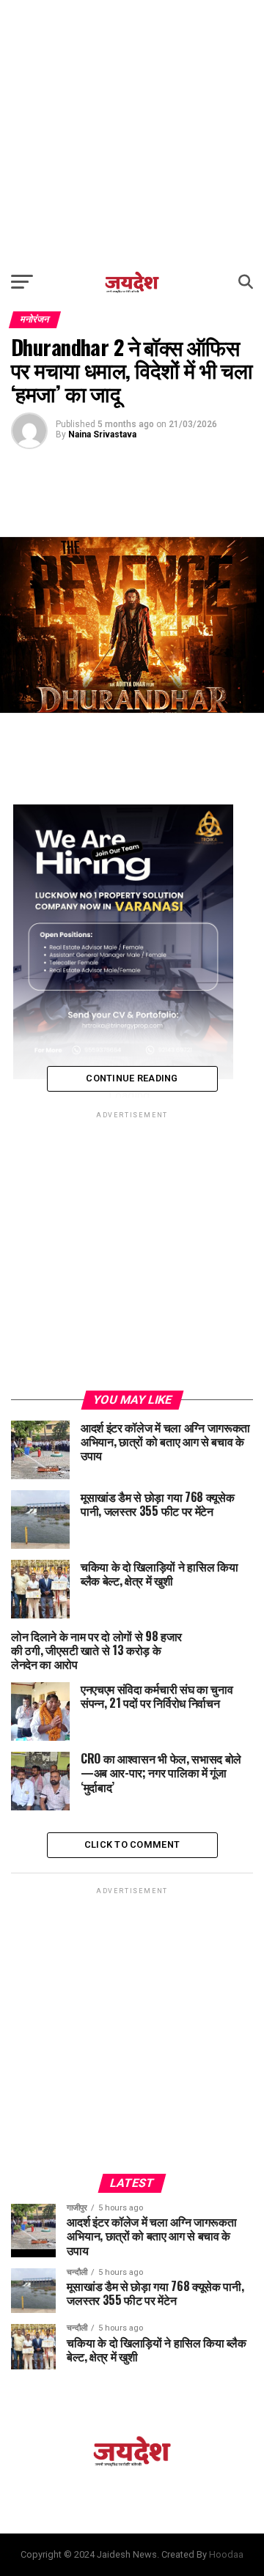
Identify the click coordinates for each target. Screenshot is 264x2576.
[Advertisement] (132, 132)
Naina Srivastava (102, 434)
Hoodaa (226, 2554)
